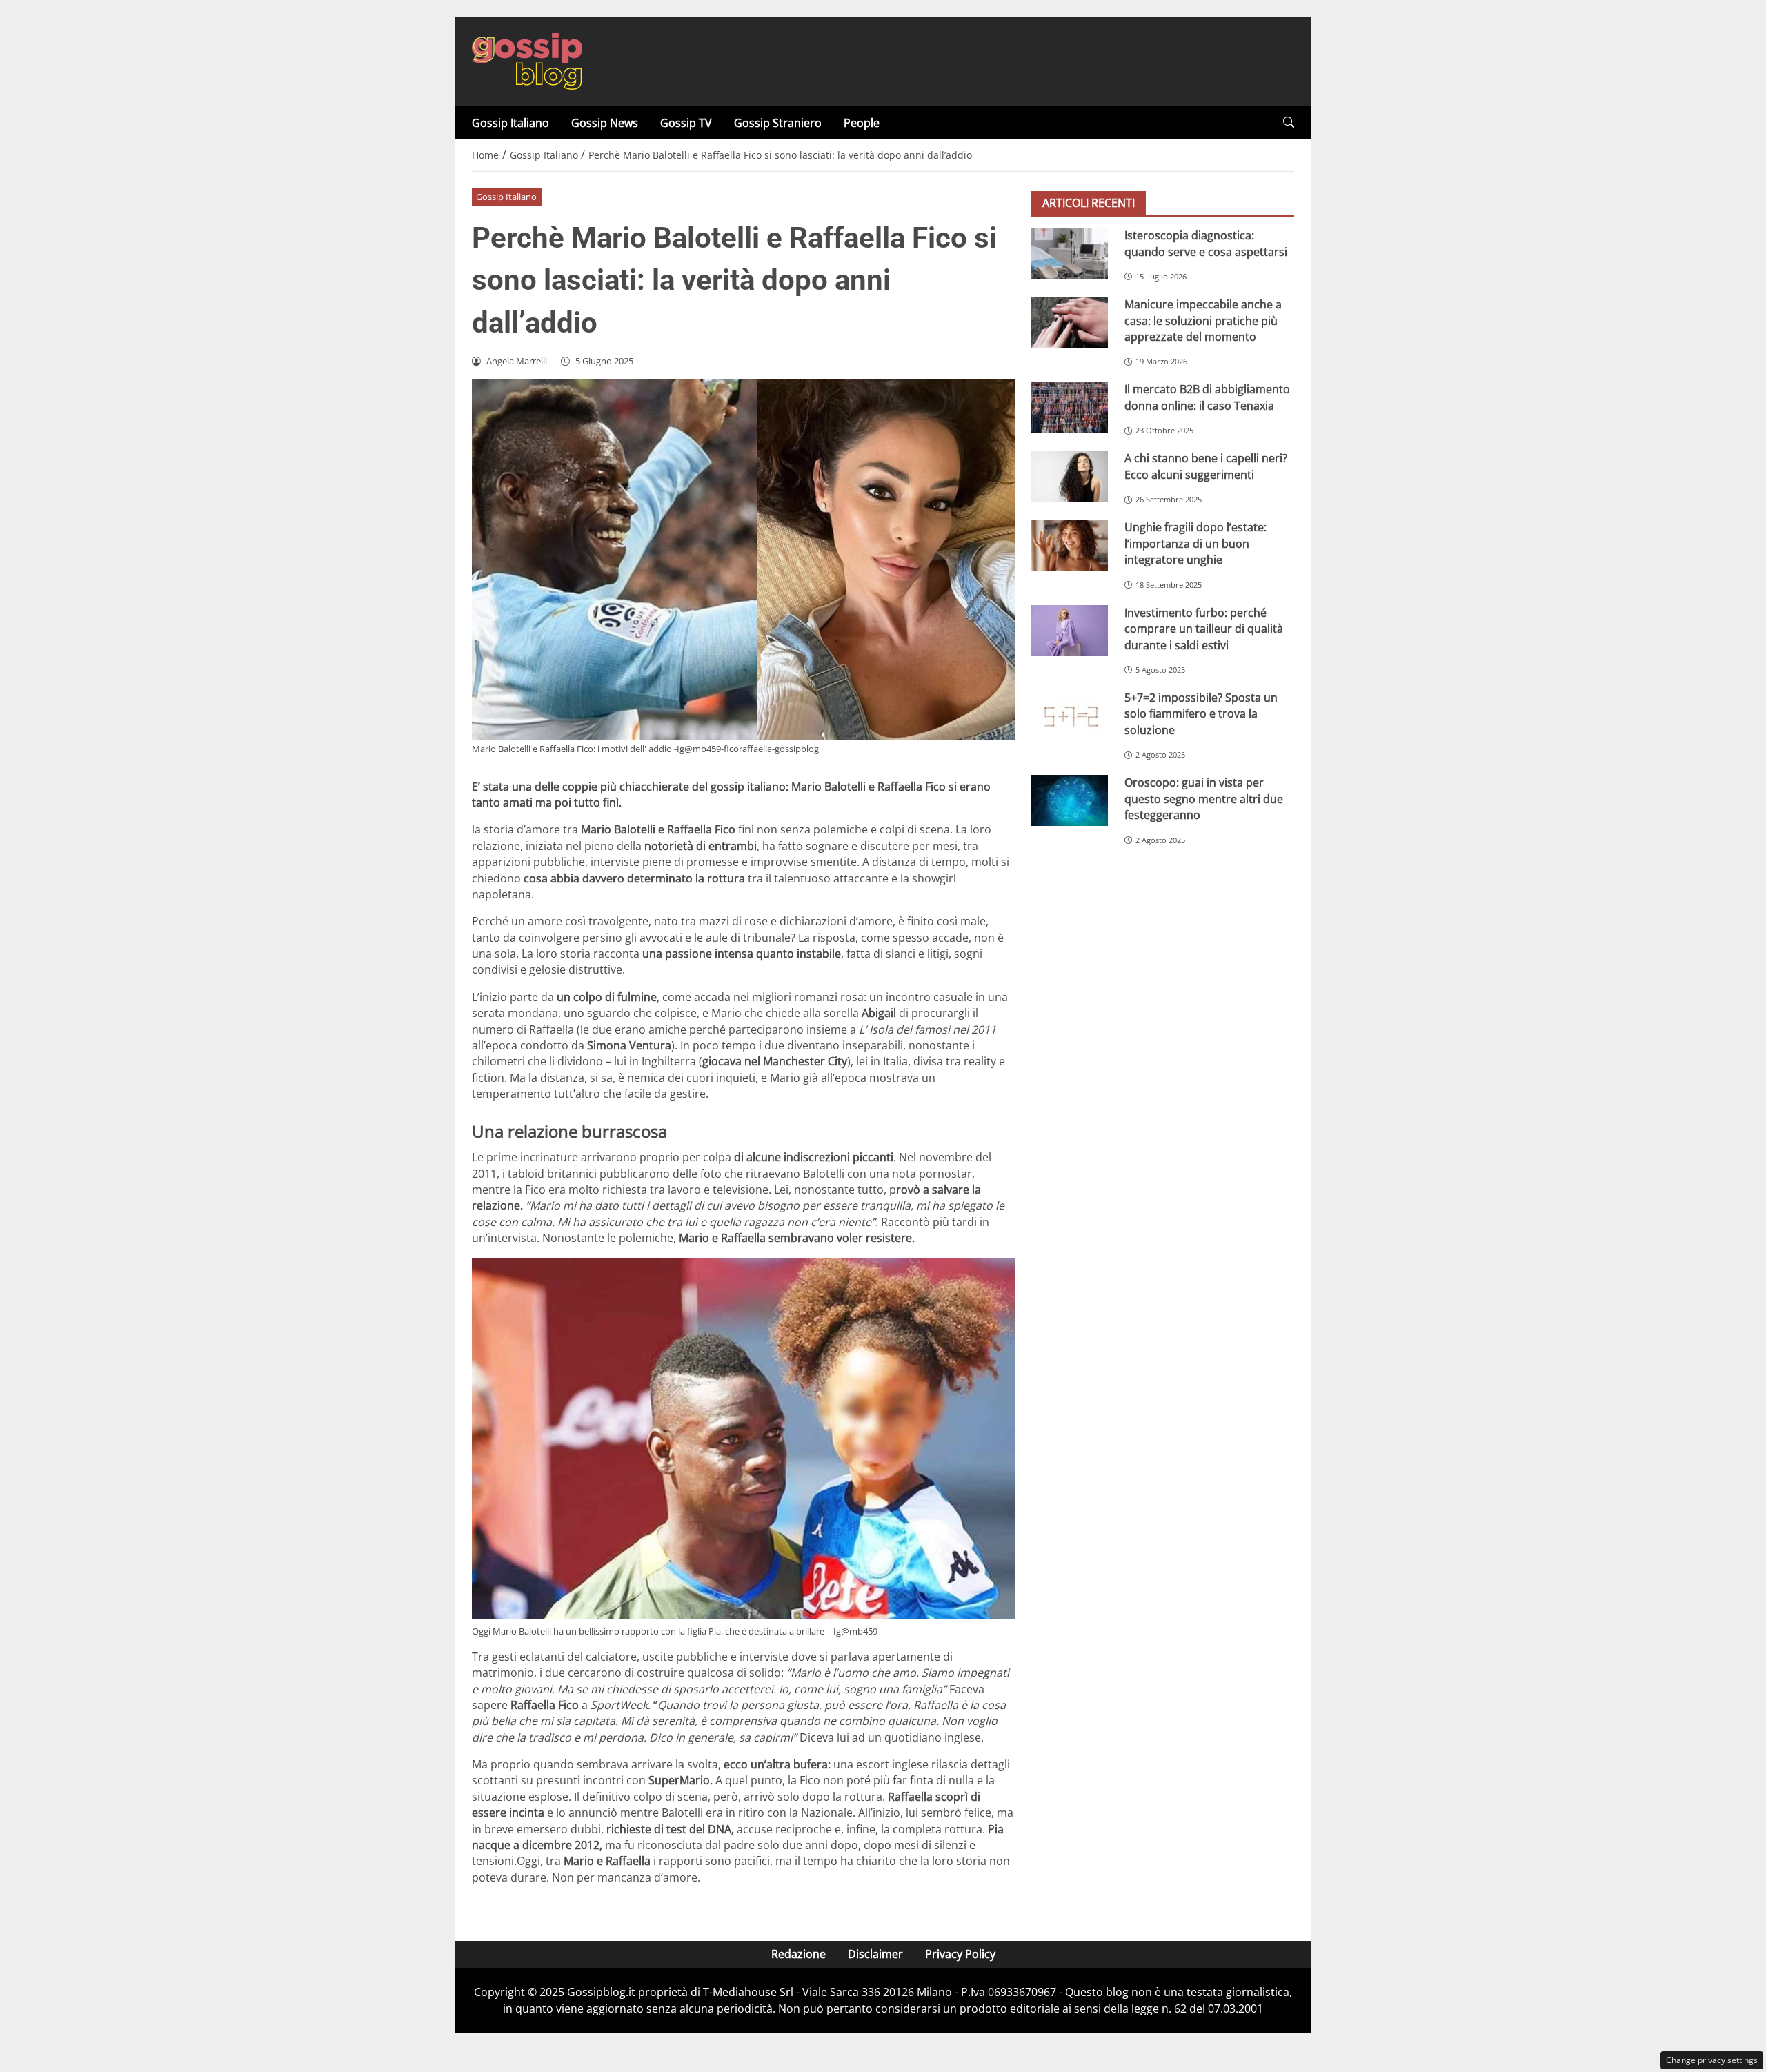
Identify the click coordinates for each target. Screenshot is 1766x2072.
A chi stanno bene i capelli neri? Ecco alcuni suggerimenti (1206, 466)
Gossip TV (686, 123)
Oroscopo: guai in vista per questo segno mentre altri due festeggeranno (1204, 799)
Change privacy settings (1712, 2060)
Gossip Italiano (510, 123)
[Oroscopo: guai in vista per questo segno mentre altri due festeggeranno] (1070, 800)
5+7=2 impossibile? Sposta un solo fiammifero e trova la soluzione (1201, 714)
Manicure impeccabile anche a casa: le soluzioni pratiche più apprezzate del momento (1203, 320)
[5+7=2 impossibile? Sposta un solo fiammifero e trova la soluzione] (1070, 716)
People (862, 123)
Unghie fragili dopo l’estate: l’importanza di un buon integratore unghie (1195, 543)
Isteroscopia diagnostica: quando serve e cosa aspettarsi (1206, 243)
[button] (1289, 122)
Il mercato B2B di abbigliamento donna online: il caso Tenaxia (1207, 397)
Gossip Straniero (778, 123)
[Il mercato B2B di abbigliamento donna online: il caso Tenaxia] (1070, 407)
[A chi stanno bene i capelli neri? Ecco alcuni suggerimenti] (1070, 476)
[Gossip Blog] (527, 60)
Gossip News (605, 123)
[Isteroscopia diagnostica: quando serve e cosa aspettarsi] (1070, 253)
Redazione (798, 1954)
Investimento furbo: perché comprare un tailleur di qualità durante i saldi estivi (1204, 629)
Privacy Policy (960, 1954)
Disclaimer (875, 1954)
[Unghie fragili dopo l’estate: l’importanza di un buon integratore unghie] (1070, 545)
